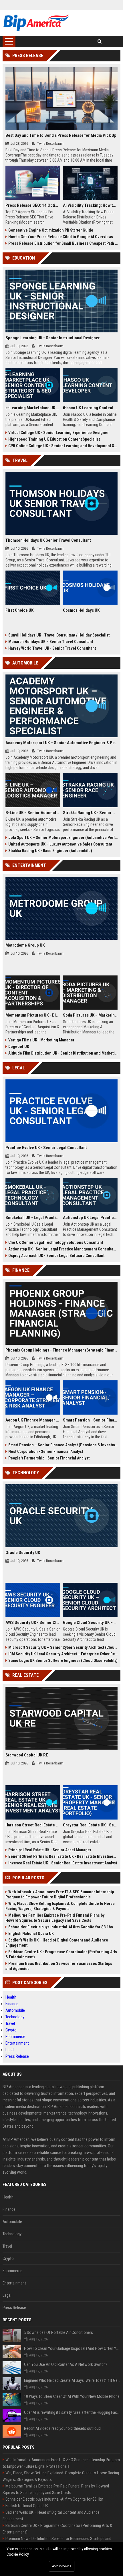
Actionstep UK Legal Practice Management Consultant (90, 1218)
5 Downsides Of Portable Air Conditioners (58, 2332)
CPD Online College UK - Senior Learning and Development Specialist (63, 446)
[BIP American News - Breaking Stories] (36, 23)
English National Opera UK (31, 1933)
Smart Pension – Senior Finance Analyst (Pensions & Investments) (63, 1445)
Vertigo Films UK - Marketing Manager (41, 1040)
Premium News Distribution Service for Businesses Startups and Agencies (59, 1966)
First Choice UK (19, 610)
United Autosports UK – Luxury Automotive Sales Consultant (60, 844)
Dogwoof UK (19, 1047)
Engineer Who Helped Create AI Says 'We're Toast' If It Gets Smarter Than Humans (72, 2380)
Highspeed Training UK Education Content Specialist (54, 439)
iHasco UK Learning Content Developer (90, 408)
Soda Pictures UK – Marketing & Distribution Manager (90, 1015)
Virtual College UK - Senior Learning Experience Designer (58, 433)
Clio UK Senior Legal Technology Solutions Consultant (56, 1242)
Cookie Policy (18, 2554)
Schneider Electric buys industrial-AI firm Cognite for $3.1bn (61, 1927)
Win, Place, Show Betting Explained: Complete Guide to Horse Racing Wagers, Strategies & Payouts (60, 1906)
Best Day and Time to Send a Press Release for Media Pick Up (61, 135)
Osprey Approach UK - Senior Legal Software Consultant (56, 1256)
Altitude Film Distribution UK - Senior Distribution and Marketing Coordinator (63, 1053)
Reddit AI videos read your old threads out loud (62, 2428)
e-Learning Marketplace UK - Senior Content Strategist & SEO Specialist (33, 408)
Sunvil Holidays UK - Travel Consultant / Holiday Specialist (59, 635)
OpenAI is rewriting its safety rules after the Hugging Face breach (72, 2412)
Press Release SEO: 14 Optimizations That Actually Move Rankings (33, 205)
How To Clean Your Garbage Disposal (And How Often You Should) (72, 2348)
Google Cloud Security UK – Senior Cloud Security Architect (90, 1623)
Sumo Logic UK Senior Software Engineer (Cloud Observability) (63, 1661)
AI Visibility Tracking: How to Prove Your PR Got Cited (90, 205)
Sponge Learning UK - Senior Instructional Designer (53, 338)
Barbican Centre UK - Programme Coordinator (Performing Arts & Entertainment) (61, 1954)
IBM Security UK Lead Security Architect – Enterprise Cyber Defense (63, 1654)
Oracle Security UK (23, 1553)
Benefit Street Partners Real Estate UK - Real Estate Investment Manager (63, 1856)
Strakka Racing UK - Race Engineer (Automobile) (50, 851)
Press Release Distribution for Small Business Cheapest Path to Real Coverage (63, 243)
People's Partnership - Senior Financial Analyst (49, 1458)
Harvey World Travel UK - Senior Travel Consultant (52, 648)
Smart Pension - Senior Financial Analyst (90, 1420)
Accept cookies (62, 2566)
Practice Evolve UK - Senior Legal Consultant (46, 1148)
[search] (100, 41)
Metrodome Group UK (25, 945)
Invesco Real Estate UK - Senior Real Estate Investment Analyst (63, 1863)
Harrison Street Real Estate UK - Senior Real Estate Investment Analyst (33, 1825)
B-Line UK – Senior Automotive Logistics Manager (33, 813)
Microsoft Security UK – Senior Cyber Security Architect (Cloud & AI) (63, 1647)
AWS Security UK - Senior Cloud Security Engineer (33, 1623)
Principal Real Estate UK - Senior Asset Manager (50, 1850)
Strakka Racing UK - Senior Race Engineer (90, 813)
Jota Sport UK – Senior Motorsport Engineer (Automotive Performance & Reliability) (63, 838)
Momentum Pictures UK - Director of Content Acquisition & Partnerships (33, 1015)
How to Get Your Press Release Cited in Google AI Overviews (61, 237)
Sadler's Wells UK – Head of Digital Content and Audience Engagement (57, 1943)
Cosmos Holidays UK (81, 610)
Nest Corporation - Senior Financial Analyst (46, 1451)
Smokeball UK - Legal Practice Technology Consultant (33, 1218)
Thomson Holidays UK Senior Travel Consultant (48, 540)
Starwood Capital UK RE (27, 1755)
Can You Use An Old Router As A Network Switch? (66, 2364)
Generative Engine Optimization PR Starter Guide (51, 230)
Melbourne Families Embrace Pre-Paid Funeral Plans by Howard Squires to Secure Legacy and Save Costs (55, 1918)
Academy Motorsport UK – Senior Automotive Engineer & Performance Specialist (62, 743)
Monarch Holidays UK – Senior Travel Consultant (51, 642)
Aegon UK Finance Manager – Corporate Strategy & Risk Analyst (33, 1420)
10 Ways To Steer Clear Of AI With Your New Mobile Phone (72, 2396)
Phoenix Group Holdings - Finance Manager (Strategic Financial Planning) (62, 1350)
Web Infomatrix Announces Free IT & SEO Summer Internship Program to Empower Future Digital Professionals (60, 1894)
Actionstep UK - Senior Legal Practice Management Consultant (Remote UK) (63, 1249)
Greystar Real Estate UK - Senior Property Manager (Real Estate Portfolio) (90, 1825)
